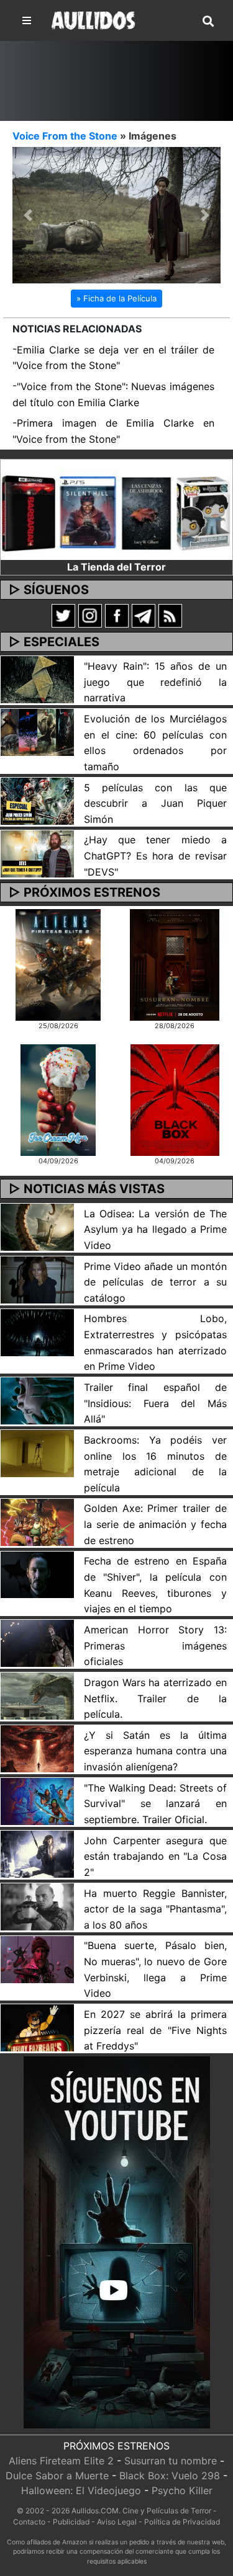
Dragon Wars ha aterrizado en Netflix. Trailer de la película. (155, 1699)
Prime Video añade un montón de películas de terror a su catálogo (155, 1283)
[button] (28, 216)
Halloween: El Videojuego (81, 2492)
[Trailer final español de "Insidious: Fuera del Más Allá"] (37, 1401)
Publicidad (71, 2523)
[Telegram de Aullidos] (144, 616)
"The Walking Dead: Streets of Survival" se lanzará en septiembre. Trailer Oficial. (155, 1805)
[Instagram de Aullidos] (90, 616)
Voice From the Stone (65, 136)
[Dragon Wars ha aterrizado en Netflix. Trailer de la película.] (37, 1697)
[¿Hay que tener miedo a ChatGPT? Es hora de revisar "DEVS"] (37, 854)
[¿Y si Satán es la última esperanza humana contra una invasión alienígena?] (37, 1749)
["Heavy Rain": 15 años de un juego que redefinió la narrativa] (37, 680)
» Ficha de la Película (116, 300)
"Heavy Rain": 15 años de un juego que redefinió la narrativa (155, 683)
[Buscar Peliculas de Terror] (208, 22)
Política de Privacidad (182, 2523)
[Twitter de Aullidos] (63, 616)
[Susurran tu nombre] (175, 966)
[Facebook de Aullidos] (117, 616)
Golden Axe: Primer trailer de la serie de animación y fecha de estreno (155, 1526)
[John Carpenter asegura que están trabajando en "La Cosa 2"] (37, 1854)
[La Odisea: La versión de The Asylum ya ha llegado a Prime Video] (37, 1227)
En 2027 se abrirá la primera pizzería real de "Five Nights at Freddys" (155, 2031)
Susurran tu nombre (171, 2463)
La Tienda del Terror (116, 568)
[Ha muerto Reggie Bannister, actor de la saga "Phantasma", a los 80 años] (37, 1907)
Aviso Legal (117, 2523)
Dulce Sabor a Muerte (57, 2477)
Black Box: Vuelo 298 (170, 2477)
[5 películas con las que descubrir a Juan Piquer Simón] (37, 801)
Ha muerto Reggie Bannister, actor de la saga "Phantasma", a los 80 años (155, 1910)
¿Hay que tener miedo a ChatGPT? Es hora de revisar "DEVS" (155, 857)
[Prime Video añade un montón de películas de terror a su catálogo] (37, 1280)
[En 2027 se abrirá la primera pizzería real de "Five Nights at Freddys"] (37, 2028)
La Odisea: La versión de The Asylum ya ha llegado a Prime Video (155, 1231)
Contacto (29, 2523)
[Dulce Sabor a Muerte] (58, 1100)
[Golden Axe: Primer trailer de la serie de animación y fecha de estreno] (37, 1522)
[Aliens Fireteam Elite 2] (58, 966)
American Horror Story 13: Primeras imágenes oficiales (155, 1647)
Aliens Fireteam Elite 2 (61, 2463)
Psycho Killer (182, 2492)
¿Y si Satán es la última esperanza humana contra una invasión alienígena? (155, 1752)
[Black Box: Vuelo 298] (175, 1100)
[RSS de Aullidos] (170, 616)
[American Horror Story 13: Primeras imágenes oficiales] (37, 1644)
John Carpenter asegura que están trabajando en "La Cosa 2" (155, 1858)
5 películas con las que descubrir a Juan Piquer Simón (155, 805)
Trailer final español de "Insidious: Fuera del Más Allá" (155, 1404)
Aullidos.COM (95, 2512)
